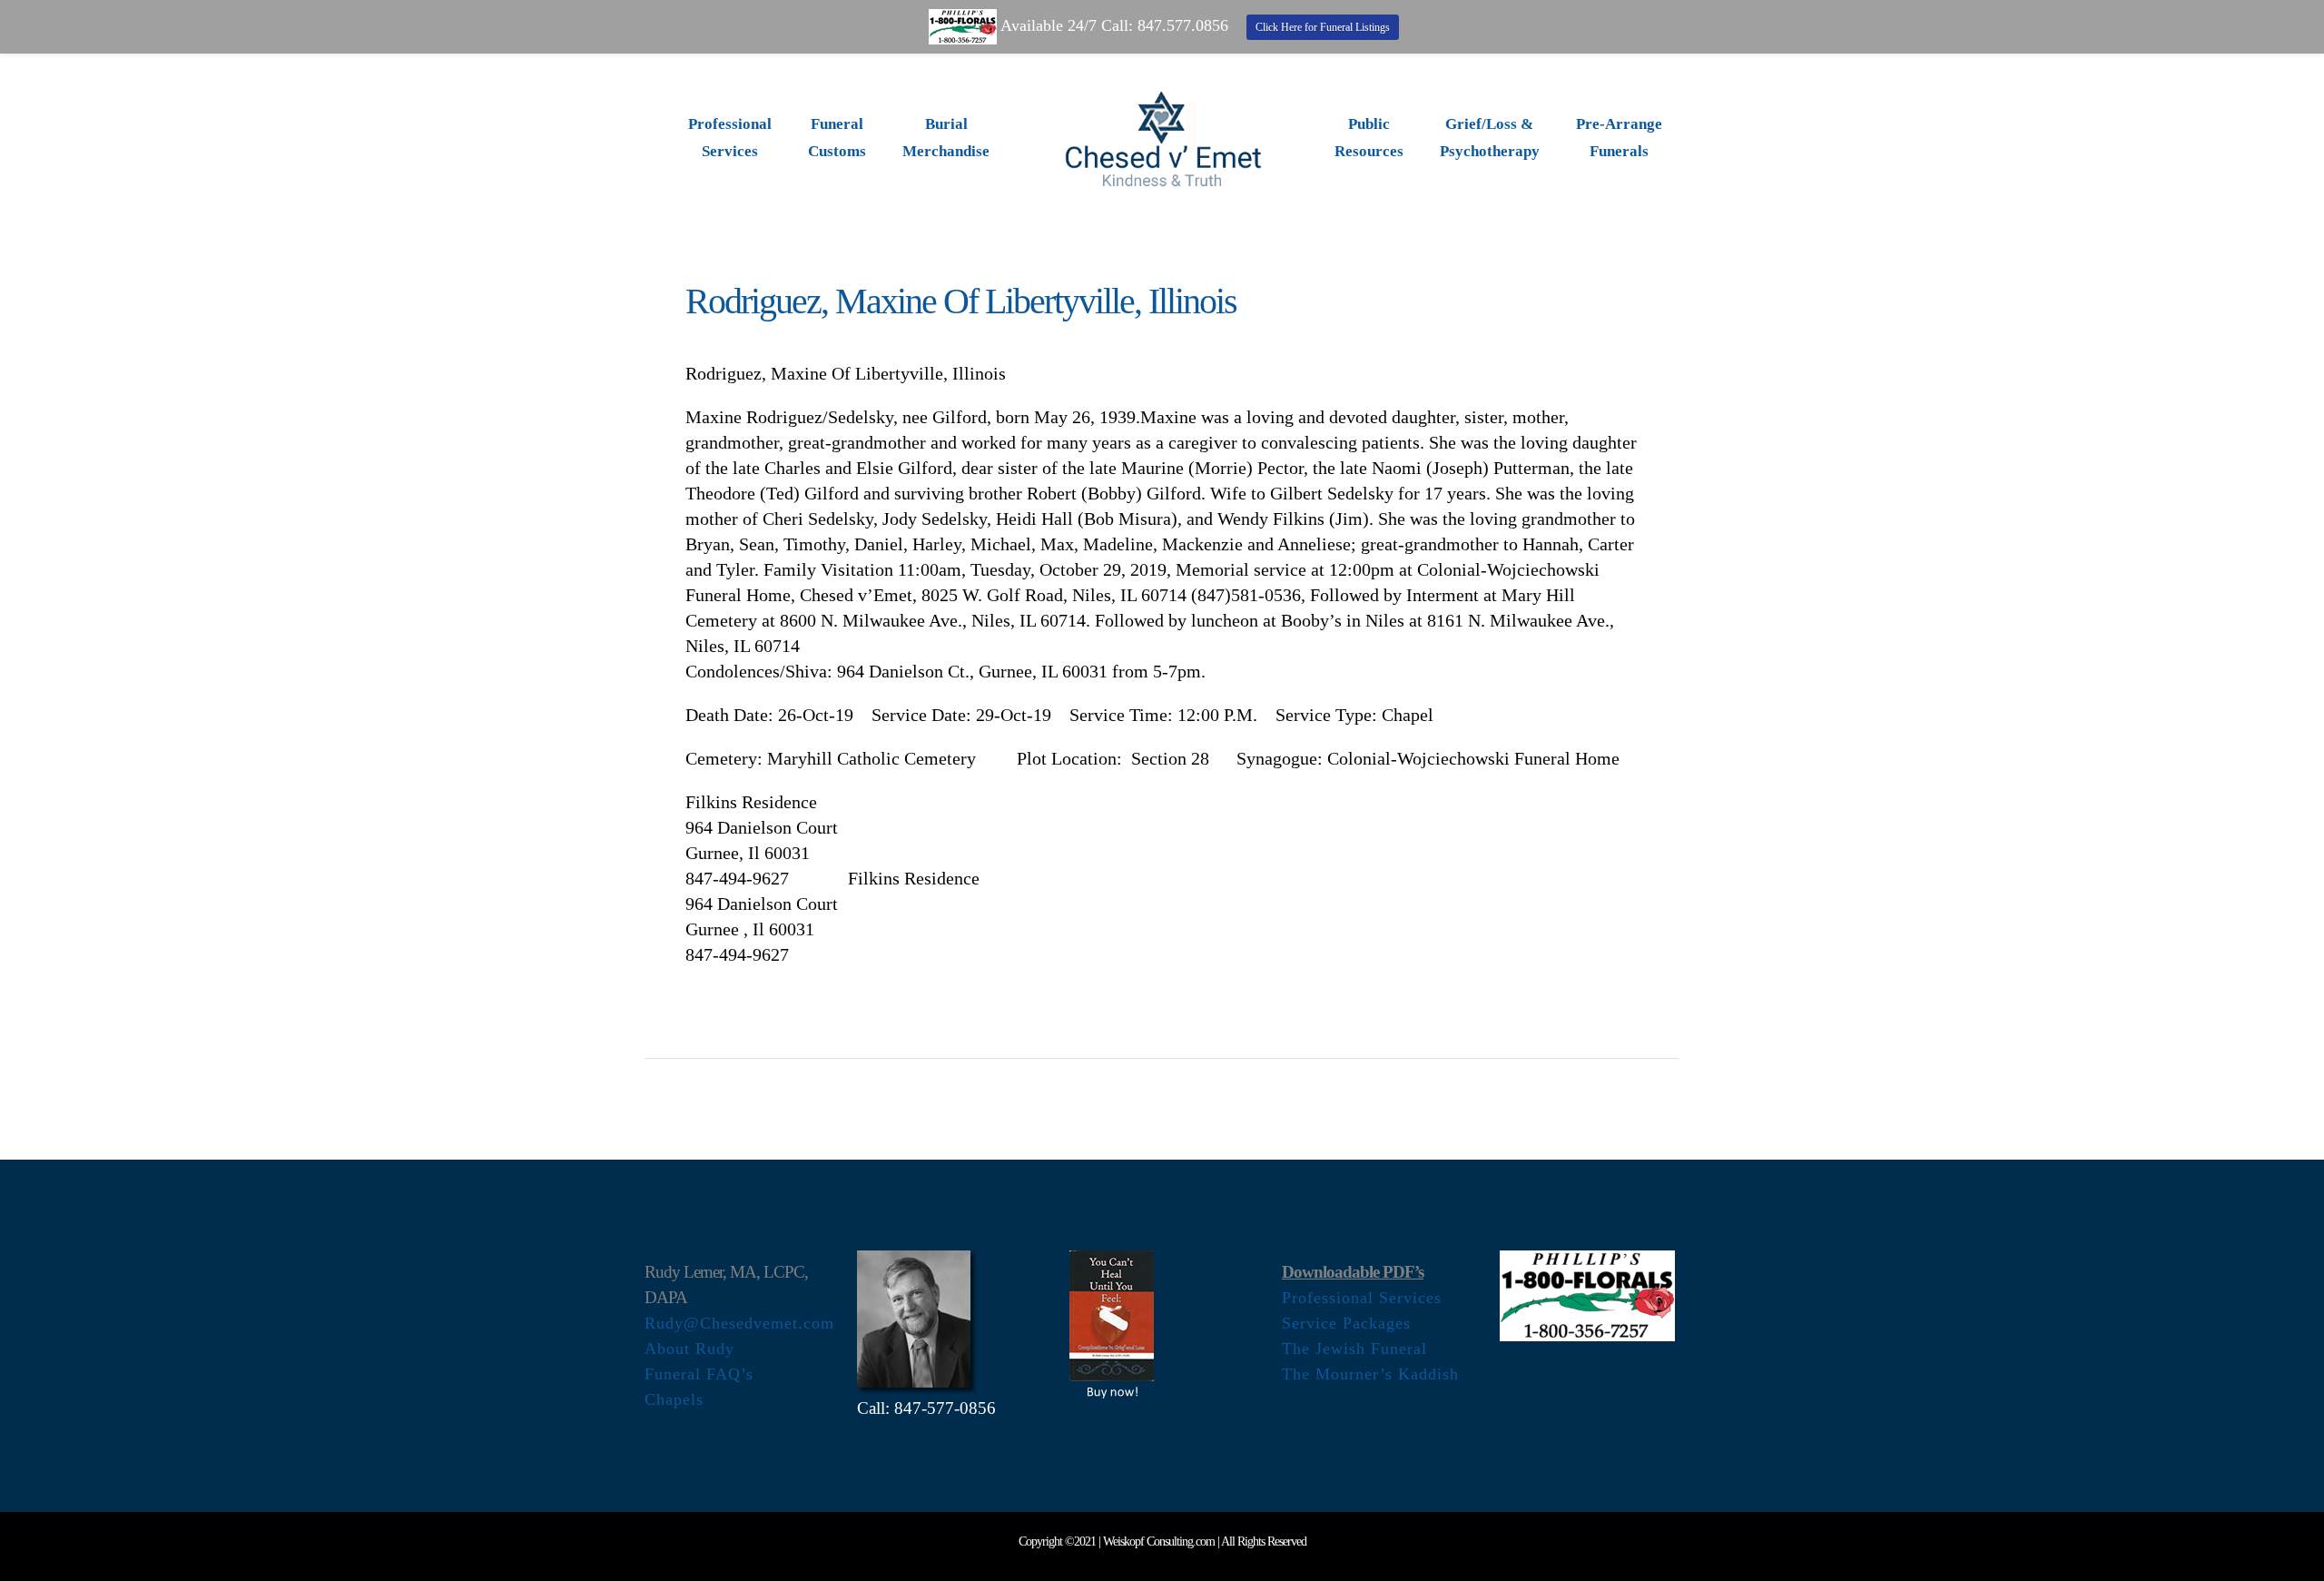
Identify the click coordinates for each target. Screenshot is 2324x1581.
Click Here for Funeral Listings (1323, 27)
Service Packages (1346, 1323)
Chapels (674, 1399)
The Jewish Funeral (1354, 1349)
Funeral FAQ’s (699, 1374)
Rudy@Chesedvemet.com (739, 1323)
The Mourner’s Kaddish (1370, 1374)
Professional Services (1362, 1298)
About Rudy (689, 1349)
